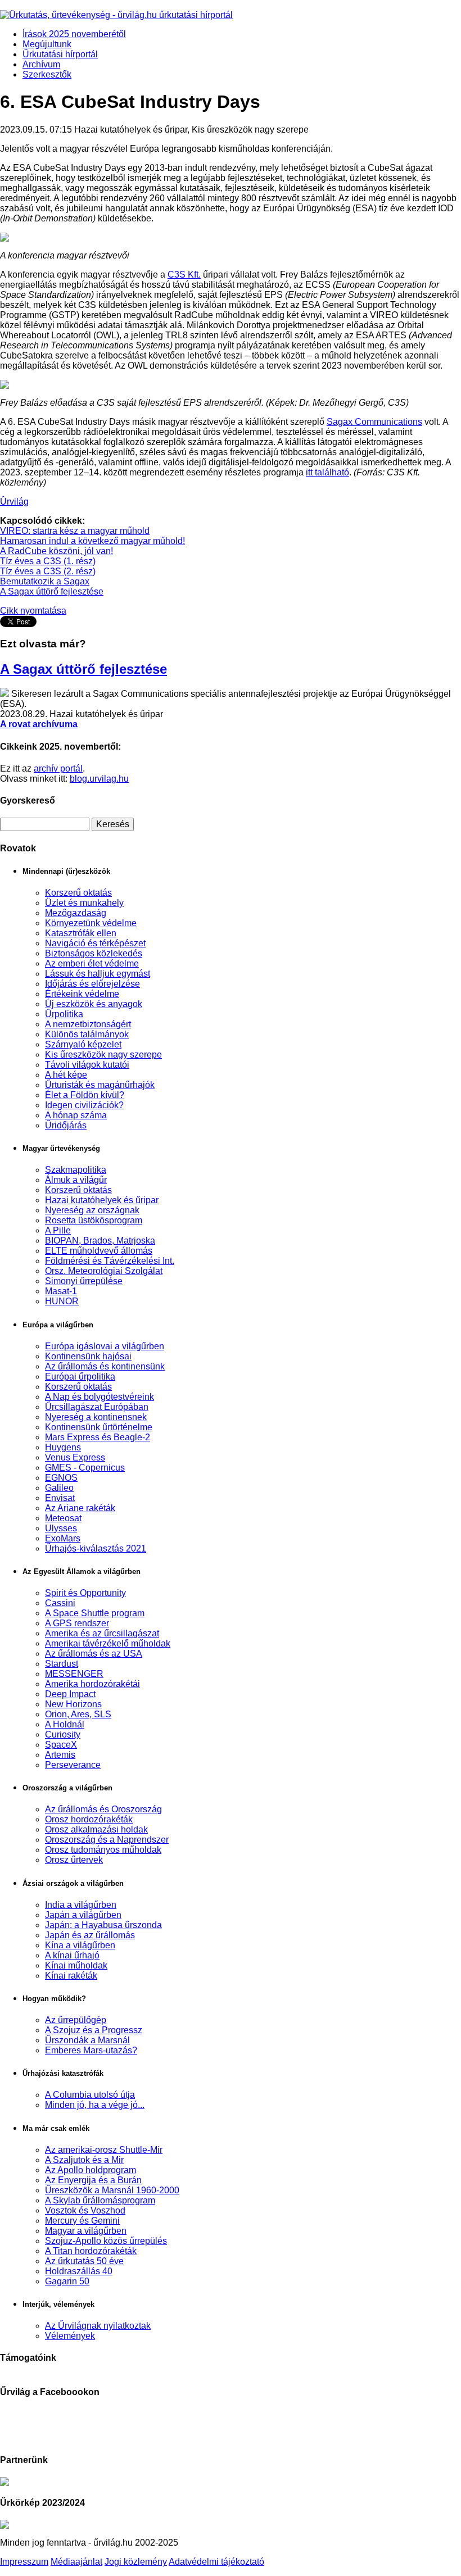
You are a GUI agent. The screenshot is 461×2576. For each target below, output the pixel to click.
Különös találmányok (87, 1034)
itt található (327, 472)
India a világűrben (81, 1905)
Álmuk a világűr (76, 1180)
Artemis (60, 1755)
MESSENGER (74, 1674)
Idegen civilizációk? (84, 1105)
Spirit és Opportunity (85, 1593)
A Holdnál (65, 1724)
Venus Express (75, 1457)
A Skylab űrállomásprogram (100, 2200)
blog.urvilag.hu (99, 779)
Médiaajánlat (76, 2562)
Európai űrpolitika (80, 1377)
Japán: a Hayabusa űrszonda (103, 1925)
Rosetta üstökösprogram (94, 1220)
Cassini (60, 1603)
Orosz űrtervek (74, 1860)
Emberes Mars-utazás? (91, 2050)
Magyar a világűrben (86, 2231)
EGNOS (61, 1478)
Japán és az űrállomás (90, 1935)
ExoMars (63, 1538)
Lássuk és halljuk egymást (98, 974)
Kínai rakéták (71, 1976)
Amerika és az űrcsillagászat (102, 1633)
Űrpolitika (64, 1014)
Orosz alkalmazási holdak (96, 1829)
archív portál (58, 768)
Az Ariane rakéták (80, 1508)
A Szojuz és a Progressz (94, 2030)
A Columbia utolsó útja (90, 2095)
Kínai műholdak (76, 1965)
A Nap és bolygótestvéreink (100, 1397)
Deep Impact (70, 1694)
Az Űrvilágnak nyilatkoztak (98, 2326)
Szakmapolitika (76, 1170)
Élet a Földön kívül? (85, 1095)
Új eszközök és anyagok (94, 1004)
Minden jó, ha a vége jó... (95, 2105)
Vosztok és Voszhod (85, 2210)
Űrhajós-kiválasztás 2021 (96, 1548)
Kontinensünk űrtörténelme (99, 1427)
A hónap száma (76, 1115)
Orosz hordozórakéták (89, 1819)
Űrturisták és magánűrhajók (100, 1085)
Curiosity (63, 1734)
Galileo (59, 1488)
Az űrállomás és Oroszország (103, 1809)
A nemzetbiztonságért (88, 1024)
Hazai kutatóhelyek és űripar (102, 1200)
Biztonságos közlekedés (94, 953)
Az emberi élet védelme (92, 963)
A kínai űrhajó (72, 1955)
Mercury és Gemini (82, 2221)
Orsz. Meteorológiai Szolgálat (104, 1271)
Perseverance (73, 1765)
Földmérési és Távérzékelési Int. (110, 1261)
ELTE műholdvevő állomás (99, 1251)
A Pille (58, 1230)
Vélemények (70, 2336)
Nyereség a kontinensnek (96, 1417)
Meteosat (63, 1518)
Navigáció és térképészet (95, 943)
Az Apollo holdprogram (91, 2170)
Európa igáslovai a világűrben (105, 1346)
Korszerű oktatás (78, 893)
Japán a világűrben (83, 1915)
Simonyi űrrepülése (84, 1281)
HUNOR (62, 1301)
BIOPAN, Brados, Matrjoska (100, 1241)
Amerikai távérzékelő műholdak (108, 1643)
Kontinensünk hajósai (88, 1356)
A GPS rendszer (77, 1623)
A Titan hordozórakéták (91, 2251)
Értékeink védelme (82, 994)
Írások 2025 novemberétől (74, 34)
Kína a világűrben (80, 1945)
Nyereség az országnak (92, 1210)
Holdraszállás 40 (79, 2271)
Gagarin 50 (67, 2281)
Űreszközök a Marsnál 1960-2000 (112, 2190)
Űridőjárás (66, 1125)
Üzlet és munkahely (84, 903)
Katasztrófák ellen (81, 933)
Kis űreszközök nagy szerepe (103, 1055)
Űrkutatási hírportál (60, 54)
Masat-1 (61, 1291)
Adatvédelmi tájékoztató (216, 2562)
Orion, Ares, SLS (78, 1714)
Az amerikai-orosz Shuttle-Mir (104, 2150)
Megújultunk (47, 44)
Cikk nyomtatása (33, 611)
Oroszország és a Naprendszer (107, 1840)
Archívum (41, 64)
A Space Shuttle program (95, 1613)
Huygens (63, 1447)
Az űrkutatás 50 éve (84, 2261)
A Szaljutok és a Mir (84, 2160)
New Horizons (73, 1704)
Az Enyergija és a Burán (93, 2180)
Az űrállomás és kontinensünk (105, 1366)
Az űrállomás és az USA (94, 1654)
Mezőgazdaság (76, 913)
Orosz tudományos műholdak (103, 1850)
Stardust (62, 1664)
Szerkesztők (47, 74)
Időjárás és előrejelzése (92, 984)
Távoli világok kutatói (87, 1065)
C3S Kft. (184, 275)
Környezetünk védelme (91, 923)
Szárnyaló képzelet (83, 1044)
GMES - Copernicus (85, 1468)
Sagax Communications (374, 422)
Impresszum (24, 2562)
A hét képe (66, 1075)
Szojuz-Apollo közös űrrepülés (106, 2241)
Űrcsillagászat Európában (97, 1407)
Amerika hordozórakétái (92, 1684)
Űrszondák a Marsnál (87, 2040)
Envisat (60, 1498)
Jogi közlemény (136, 2562)
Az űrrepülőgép (76, 2020)
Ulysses (61, 1528)
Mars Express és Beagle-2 (98, 1437)
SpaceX (61, 1745)
